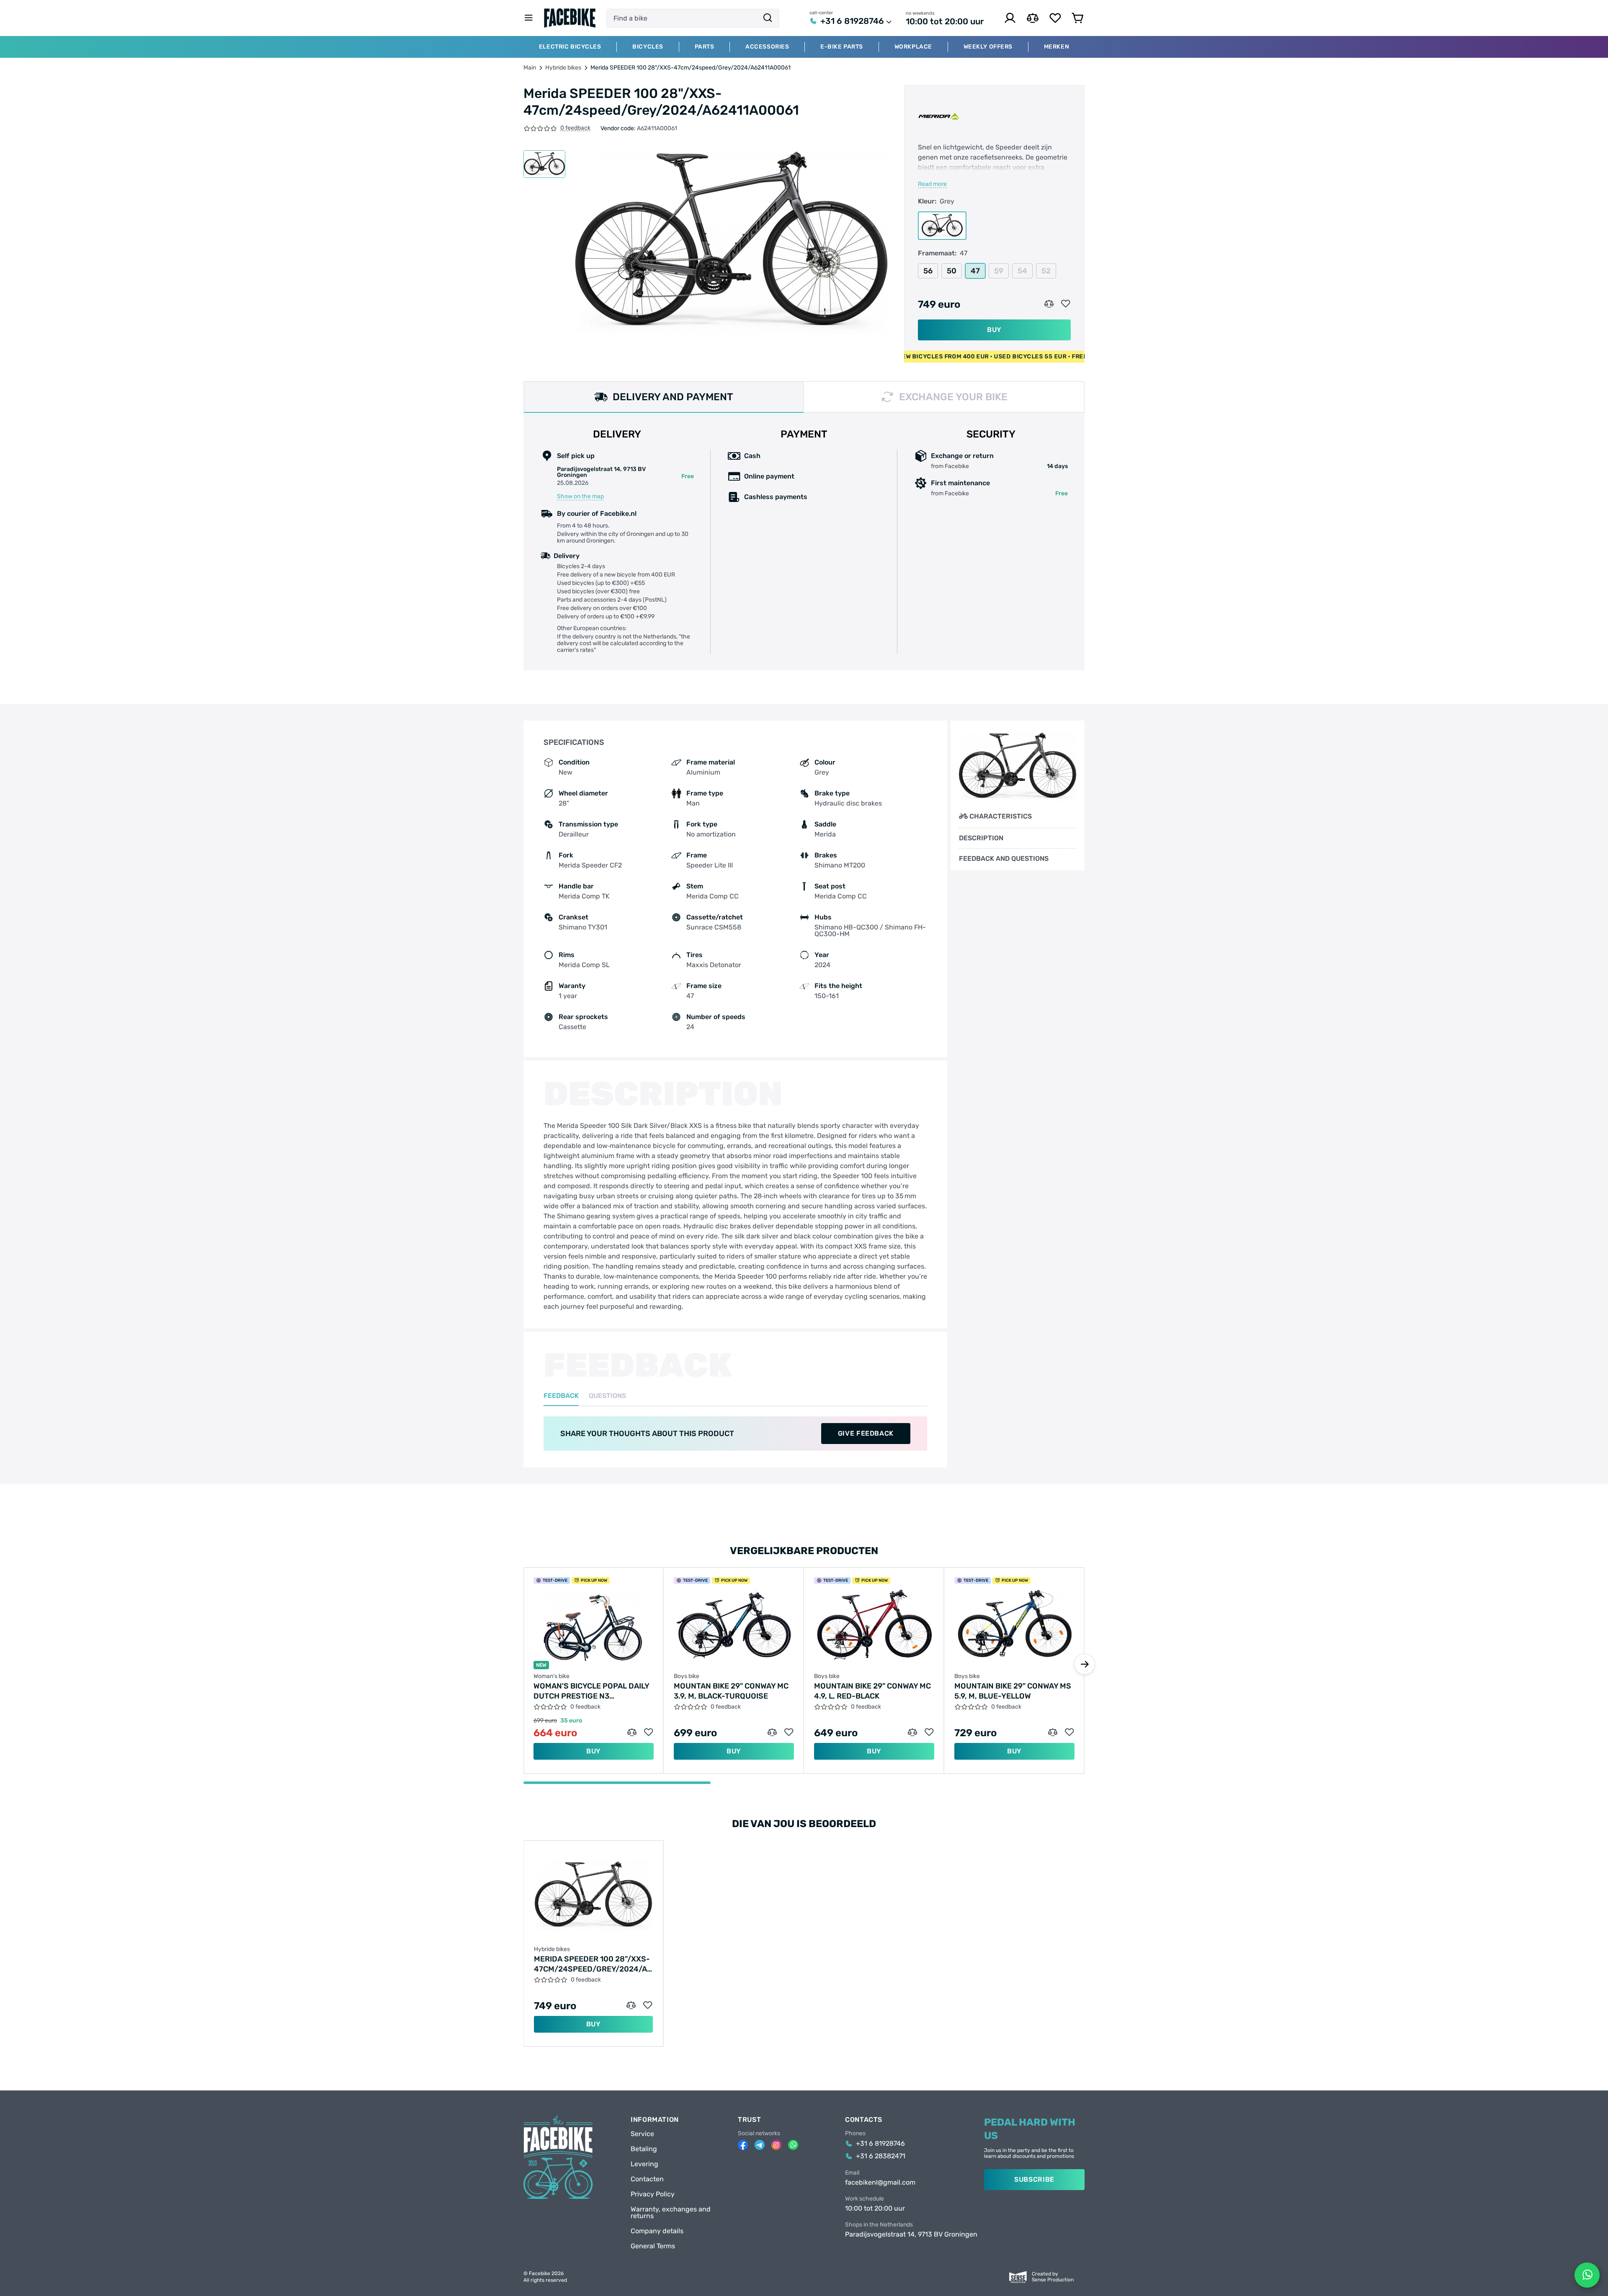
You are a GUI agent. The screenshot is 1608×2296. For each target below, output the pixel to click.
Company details (657, 2231)
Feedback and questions (1004, 859)
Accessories (767, 47)
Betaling (644, 2149)
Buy (994, 330)
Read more (932, 184)
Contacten (647, 2179)
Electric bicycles (570, 47)
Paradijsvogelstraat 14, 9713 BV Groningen (911, 2234)
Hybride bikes (563, 68)
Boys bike (687, 1676)
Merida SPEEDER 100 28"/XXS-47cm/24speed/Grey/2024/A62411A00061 (593, 1964)
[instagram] (776, 2145)
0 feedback (575, 128)
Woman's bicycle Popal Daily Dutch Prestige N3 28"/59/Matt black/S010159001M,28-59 (591, 1691)
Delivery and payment (673, 397)
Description (981, 838)
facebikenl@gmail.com (880, 2183)
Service (642, 2134)
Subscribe (1034, 2179)
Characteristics (1001, 816)
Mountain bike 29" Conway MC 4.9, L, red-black (872, 1691)
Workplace (913, 47)
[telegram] (760, 2145)
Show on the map (580, 497)
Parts (705, 47)
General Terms (653, 2246)
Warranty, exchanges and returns (671, 2213)
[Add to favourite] (1066, 304)
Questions (607, 1396)
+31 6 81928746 (852, 21)
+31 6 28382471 (881, 2156)
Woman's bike (551, 1676)
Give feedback (866, 1433)
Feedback (561, 1396)
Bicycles (648, 47)
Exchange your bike (953, 397)
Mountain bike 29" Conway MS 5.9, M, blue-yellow (1013, 1691)
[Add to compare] (1049, 304)
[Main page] (570, 18)
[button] (1085, 1664)
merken (1057, 47)
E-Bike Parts (842, 47)
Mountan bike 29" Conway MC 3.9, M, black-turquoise (731, 1691)
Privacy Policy (653, 2194)
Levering (644, 2164)
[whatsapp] (793, 2145)
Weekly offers (988, 47)
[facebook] (743, 2145)
